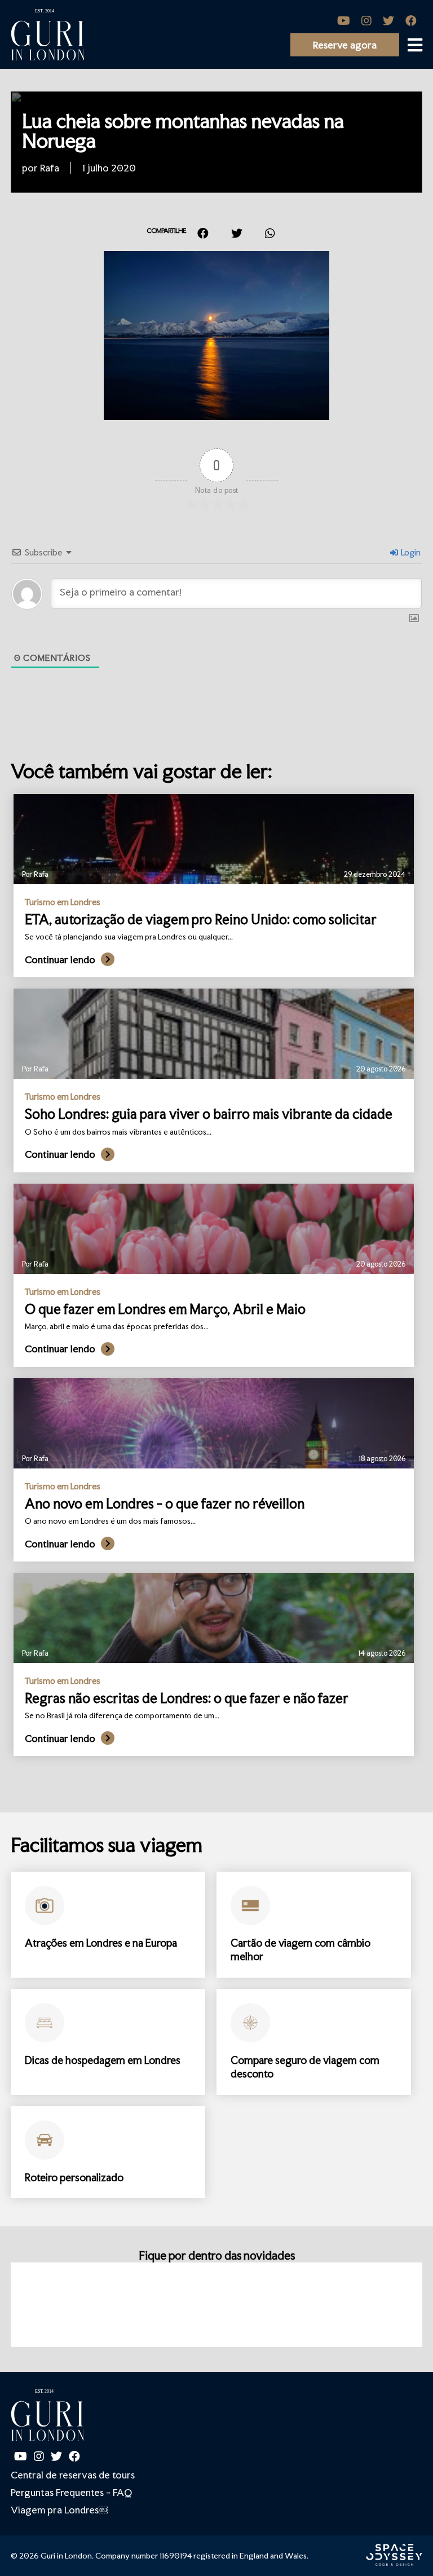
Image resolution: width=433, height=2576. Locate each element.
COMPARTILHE (166, 231)
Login (410, 552)
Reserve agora (345, 45)
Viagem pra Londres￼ (59, 2510)
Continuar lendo (60, 960)
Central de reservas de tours (73, 2475)
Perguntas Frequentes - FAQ (71, 2492)
